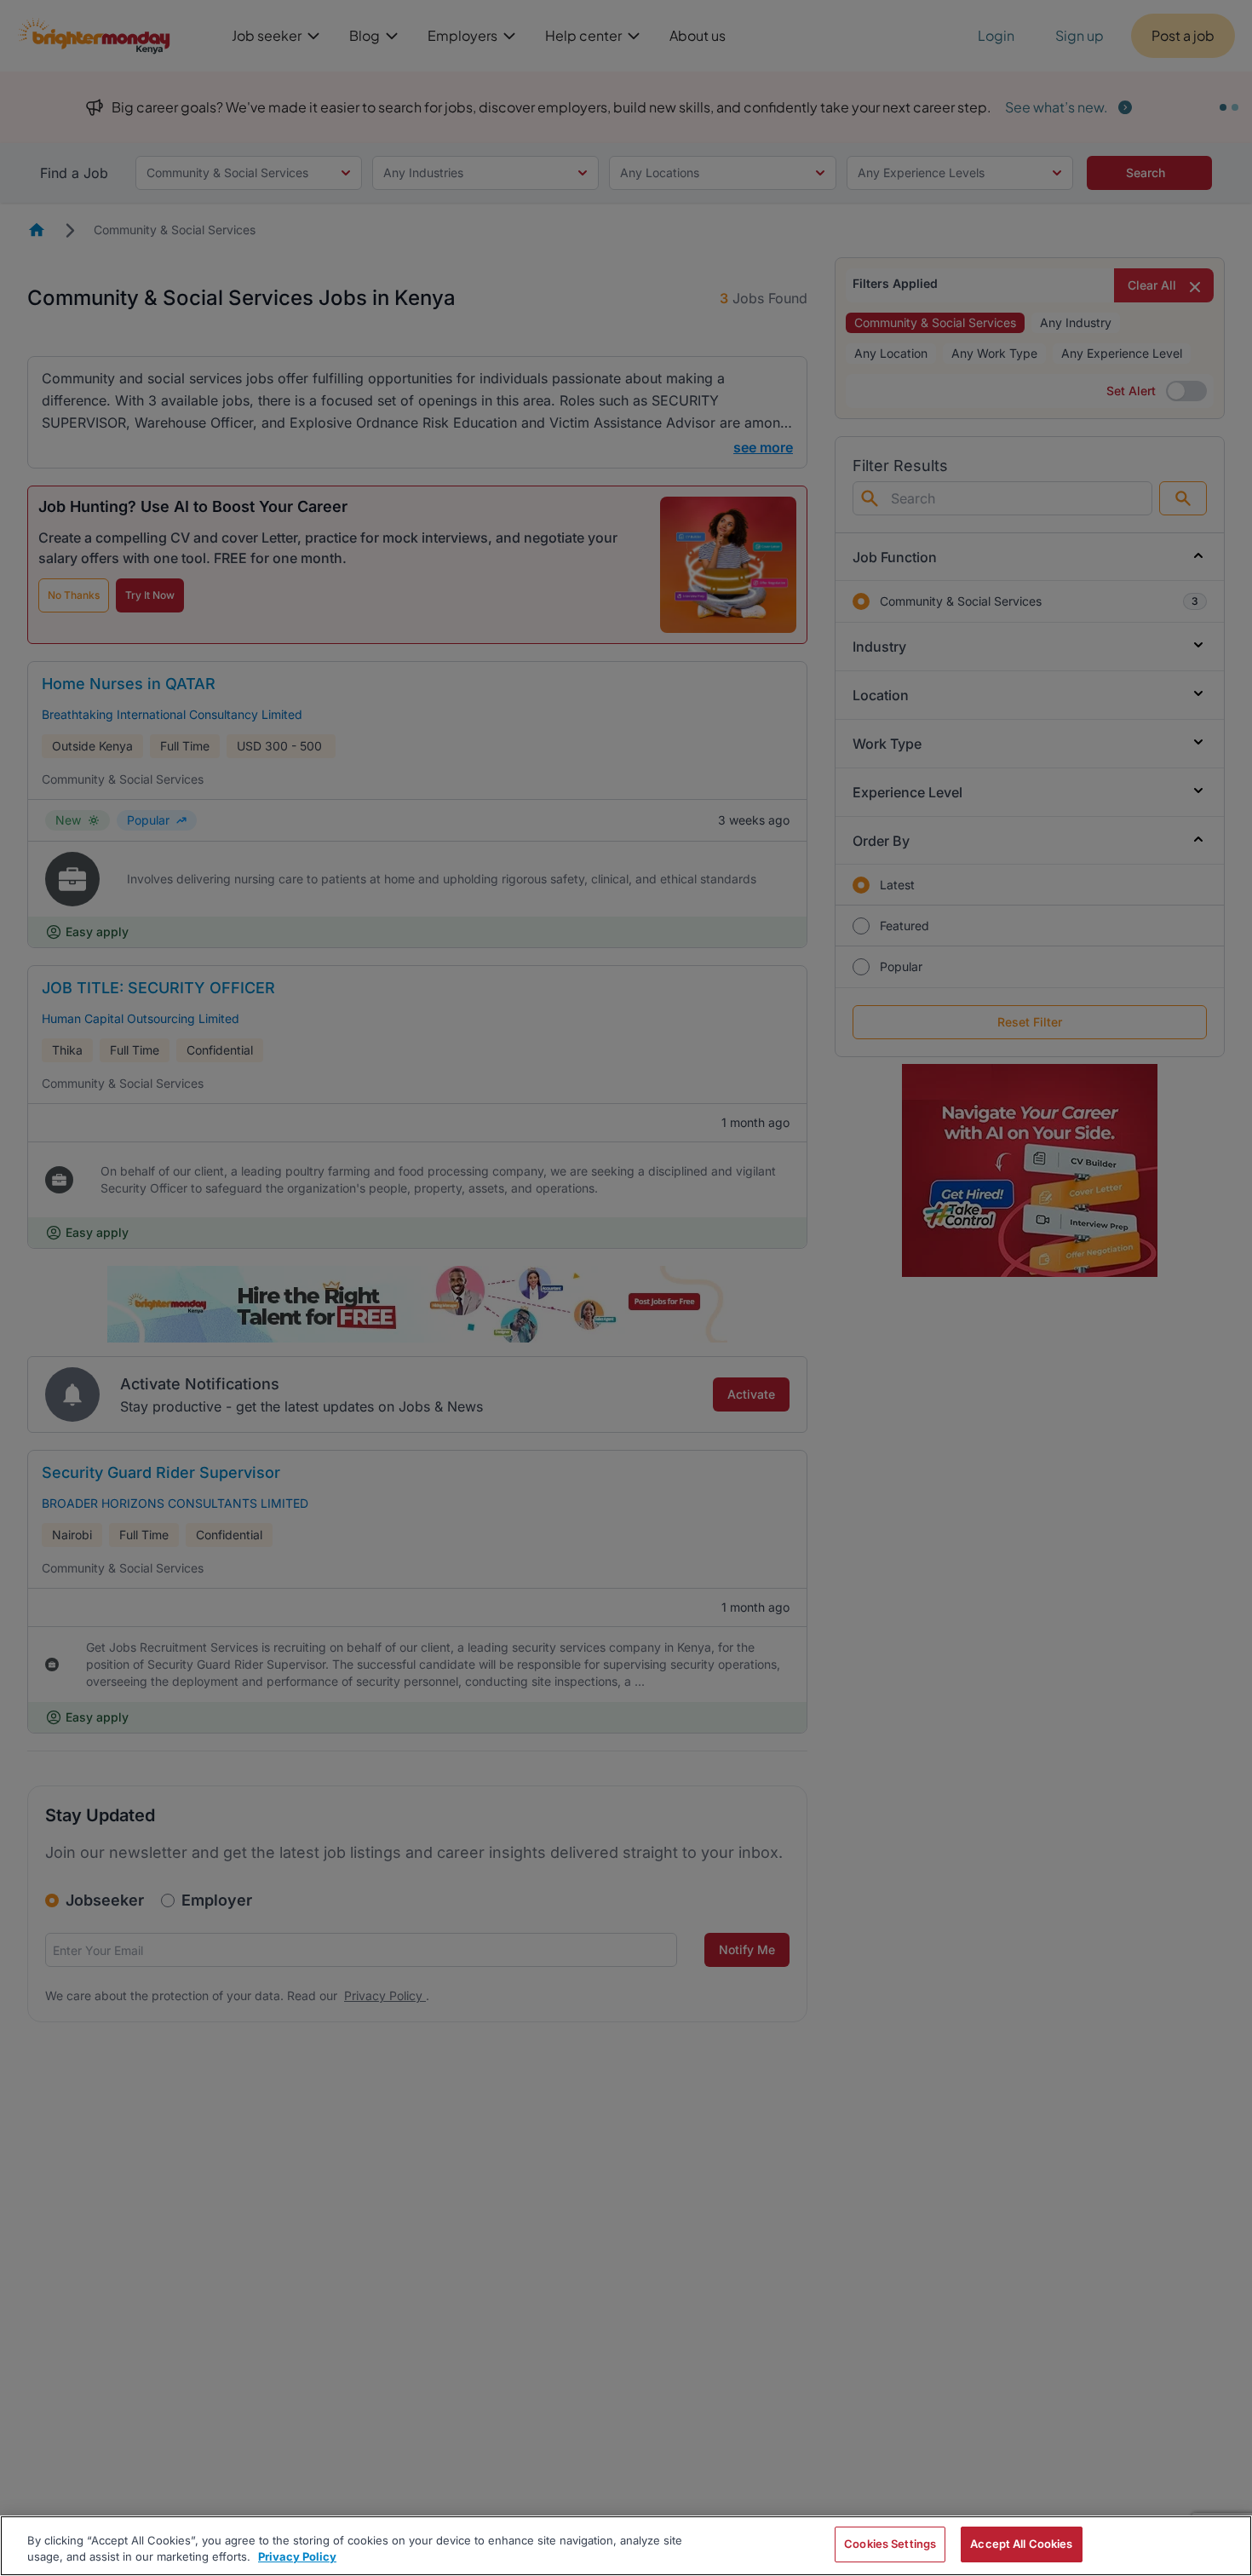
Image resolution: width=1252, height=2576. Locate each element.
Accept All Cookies (1021, 2544)
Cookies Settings (890, 2544)
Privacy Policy (297, 2557)
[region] (626, 2546)
